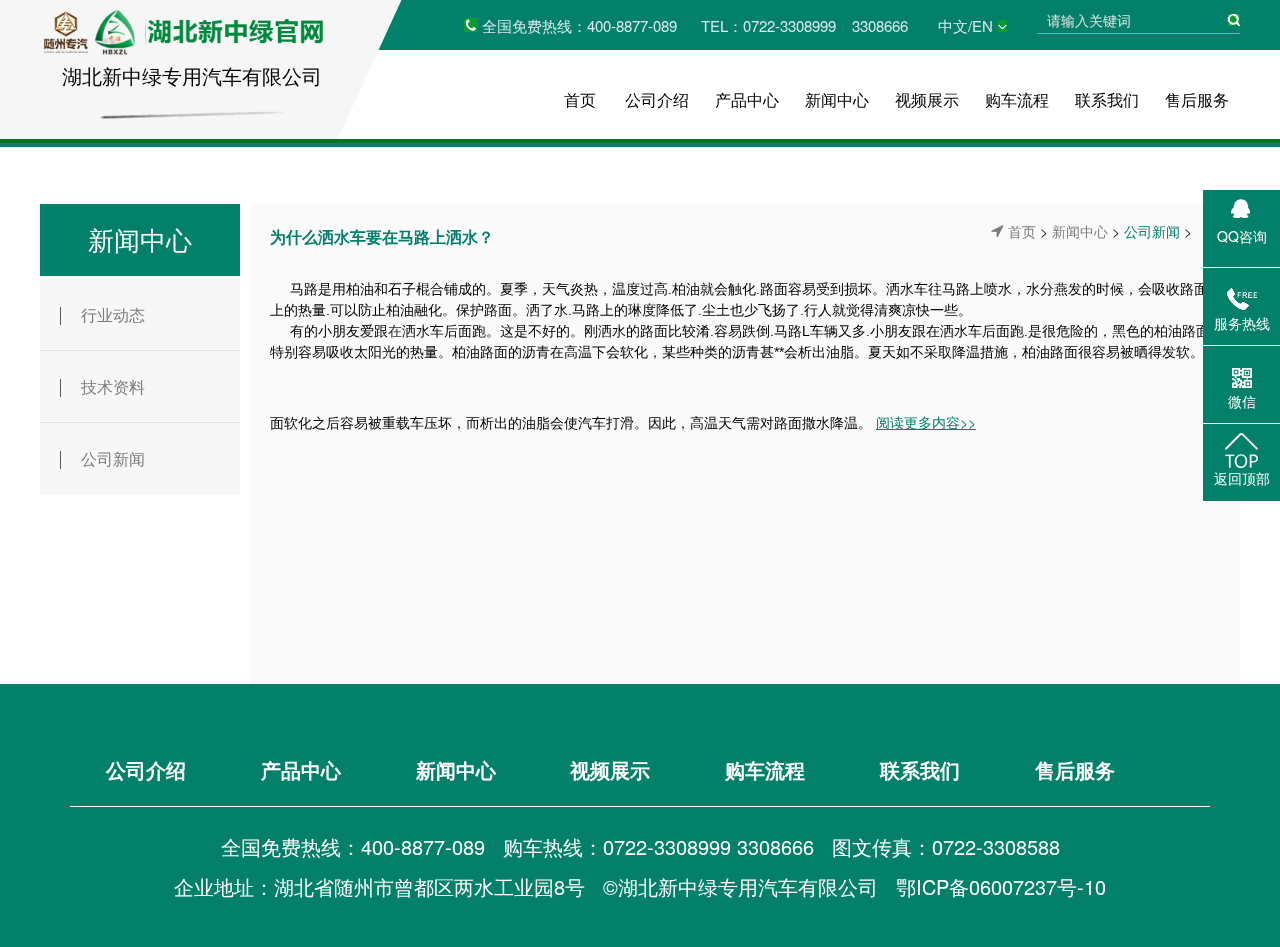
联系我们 (1107, 99)
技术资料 (113, 386)
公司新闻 (113, 458)
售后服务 (1197, 99)
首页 (580, 99)
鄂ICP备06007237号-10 (1001, 886)
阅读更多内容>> (926, 422)
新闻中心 (837, 99)
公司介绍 (657, 99)
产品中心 (747, 99)
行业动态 (113, 314)
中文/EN (965, 25)
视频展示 (927, 99)
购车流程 (1017, 99)
